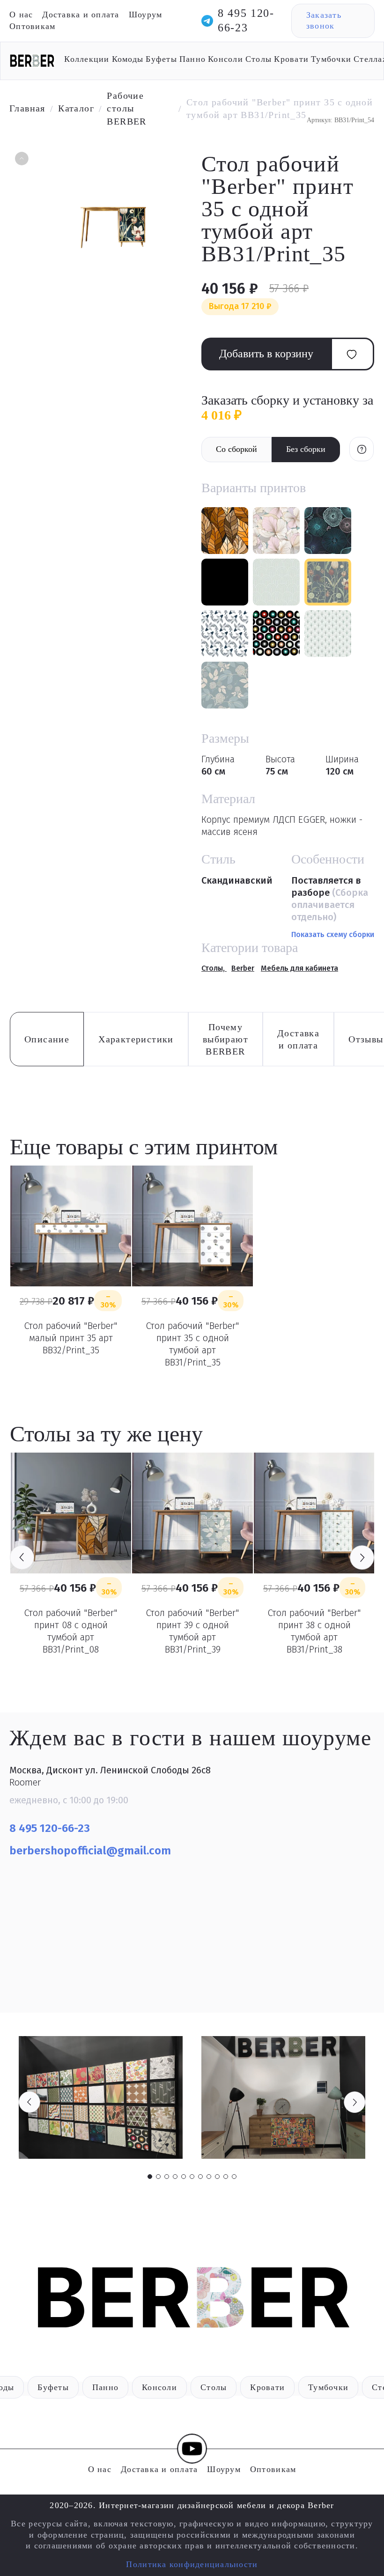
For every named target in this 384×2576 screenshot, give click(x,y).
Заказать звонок (324, 20)
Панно (192, 59)
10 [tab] (226, 2177)
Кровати (291, 59)
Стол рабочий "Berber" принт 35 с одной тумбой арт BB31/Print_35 (192, 1344)
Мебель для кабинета (299, 968)
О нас (21, 15)
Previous (22, 1557)
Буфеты (161, 59)
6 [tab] (192, 2177)
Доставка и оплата (81, 15)
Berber (243, 968)
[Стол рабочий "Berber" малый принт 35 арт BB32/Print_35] (71, 1226)
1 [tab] (150, 2177)
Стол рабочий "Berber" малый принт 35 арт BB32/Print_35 (71, 1338)
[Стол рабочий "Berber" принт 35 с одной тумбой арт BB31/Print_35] (192, 1226)
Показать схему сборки (333, 934)
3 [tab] (167, 2177)
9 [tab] (217, 2177)
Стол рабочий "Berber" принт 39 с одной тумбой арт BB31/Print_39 (192, 1631)
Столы (258, 59)
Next (362, 1557)
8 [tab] (209, 2177)
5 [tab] (184, 2177)
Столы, (214, 968)
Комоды (128, 59)
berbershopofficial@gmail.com (92, 1851)
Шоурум (146, 15)
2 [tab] (158, 2177)
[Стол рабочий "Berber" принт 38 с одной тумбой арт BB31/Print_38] (314, 1513)
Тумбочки (331, 59)
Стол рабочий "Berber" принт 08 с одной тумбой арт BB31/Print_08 (71, 1631)
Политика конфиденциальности (192, 2564)
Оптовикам (32, 26)
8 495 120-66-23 (246, 20)
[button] (21, 160)
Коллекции (87, 59)
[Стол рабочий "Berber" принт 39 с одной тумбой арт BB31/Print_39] (192, 1513)
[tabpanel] (101, 2098)
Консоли (225, 59)
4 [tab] (175, 2177)
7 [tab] (200, 2177)
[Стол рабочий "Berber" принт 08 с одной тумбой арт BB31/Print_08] (71, 1513)
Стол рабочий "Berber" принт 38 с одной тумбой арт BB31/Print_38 (314, 1631)
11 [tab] (234, 2177)
